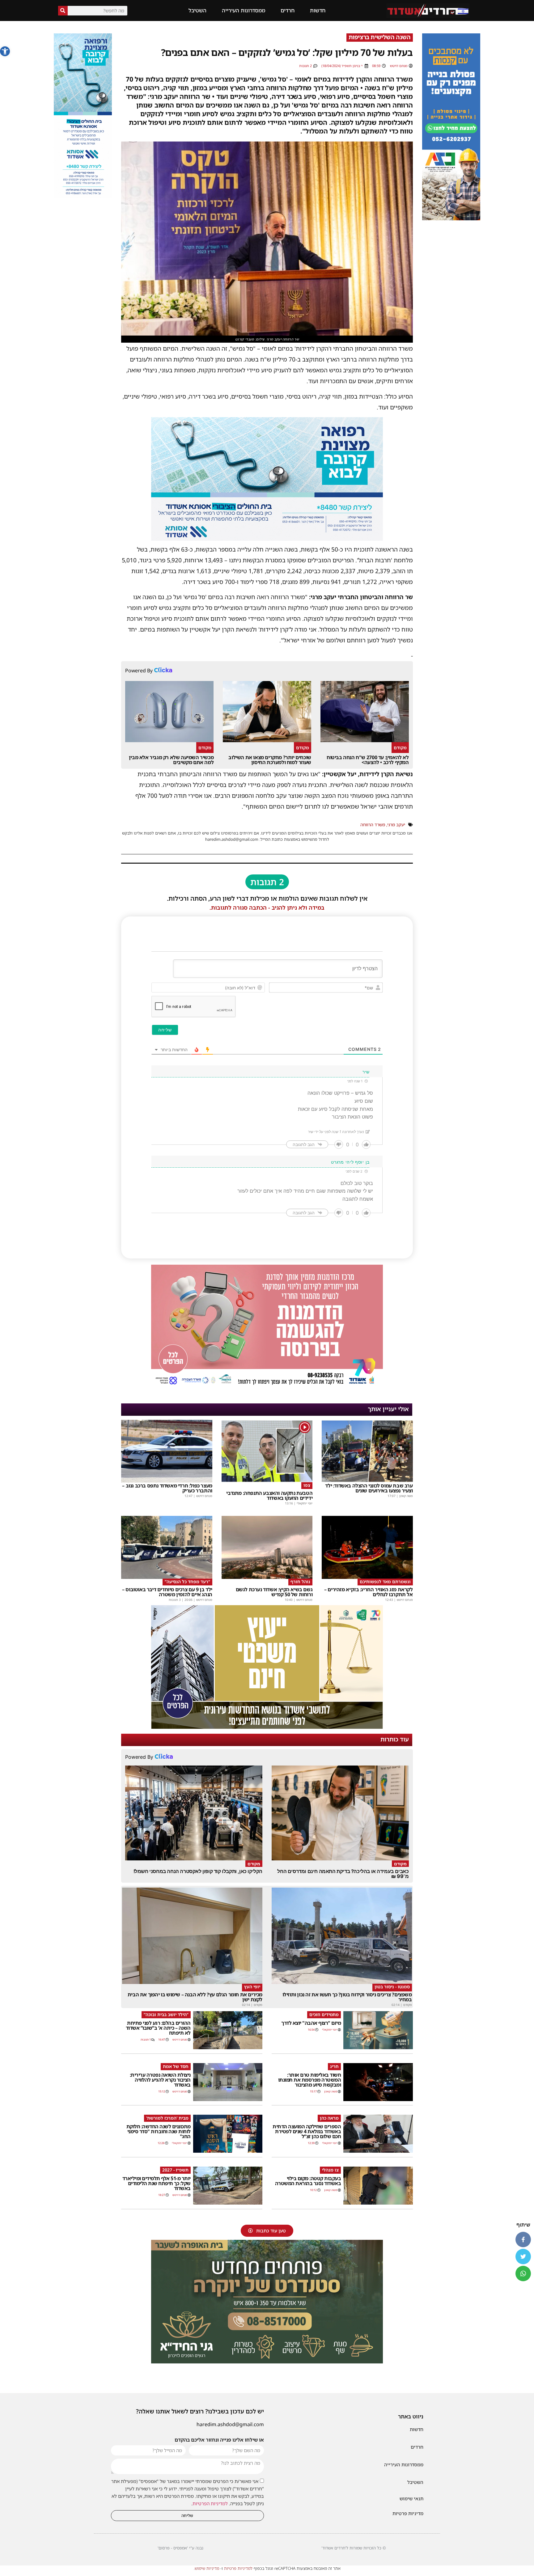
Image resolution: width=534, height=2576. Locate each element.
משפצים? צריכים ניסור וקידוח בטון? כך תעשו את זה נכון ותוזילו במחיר (347, 1997)
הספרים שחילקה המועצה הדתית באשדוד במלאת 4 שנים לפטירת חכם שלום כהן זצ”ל (307, 2131)
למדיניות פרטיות (238, 2568)
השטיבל (197, 10)
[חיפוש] (63, 11)
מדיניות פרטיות (408, 2513)
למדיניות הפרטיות (210, 2503)
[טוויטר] (523, 2257)
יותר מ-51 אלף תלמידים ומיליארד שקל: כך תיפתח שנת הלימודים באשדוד (157, 2183)
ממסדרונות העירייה (244, 10)
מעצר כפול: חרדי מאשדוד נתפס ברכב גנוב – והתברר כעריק (167, 1488)
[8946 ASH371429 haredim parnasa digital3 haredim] (267, 1386)
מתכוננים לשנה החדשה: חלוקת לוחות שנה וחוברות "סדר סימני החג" (159, 2131)
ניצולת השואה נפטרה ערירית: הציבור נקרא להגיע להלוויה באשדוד (160, 2080)
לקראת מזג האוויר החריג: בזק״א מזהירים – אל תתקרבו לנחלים (368, 1592)
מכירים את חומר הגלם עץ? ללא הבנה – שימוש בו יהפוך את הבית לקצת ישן (195, 1997)
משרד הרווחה (373, 825)
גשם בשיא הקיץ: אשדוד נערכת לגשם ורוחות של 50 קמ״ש (274, 1592)
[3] (83, 196)
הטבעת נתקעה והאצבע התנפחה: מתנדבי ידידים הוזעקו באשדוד (269, 1495)
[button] (5, 51)
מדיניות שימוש (207, 2568)
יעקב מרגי (396, 825)
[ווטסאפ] (523, 2274)
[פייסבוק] (523, 2240)
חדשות (318, 10)
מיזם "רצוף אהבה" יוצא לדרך (311, 2023)
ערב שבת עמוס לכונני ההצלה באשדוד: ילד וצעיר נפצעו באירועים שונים (369, 1488)
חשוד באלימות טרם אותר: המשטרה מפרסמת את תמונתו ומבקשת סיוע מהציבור (310, 2080)
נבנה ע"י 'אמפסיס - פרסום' (180, 2548)
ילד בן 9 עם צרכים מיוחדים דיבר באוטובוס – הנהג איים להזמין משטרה (167, 1592)
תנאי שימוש (411, 2498)
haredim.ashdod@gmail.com (230, 2424)
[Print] (451, 218)
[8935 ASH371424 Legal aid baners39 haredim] (267, 1727)
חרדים (288, 10)
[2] (267, 539)
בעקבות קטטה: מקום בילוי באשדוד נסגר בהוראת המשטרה (308, 2181)
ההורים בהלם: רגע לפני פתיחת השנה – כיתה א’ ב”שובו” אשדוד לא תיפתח (158, 2028)
